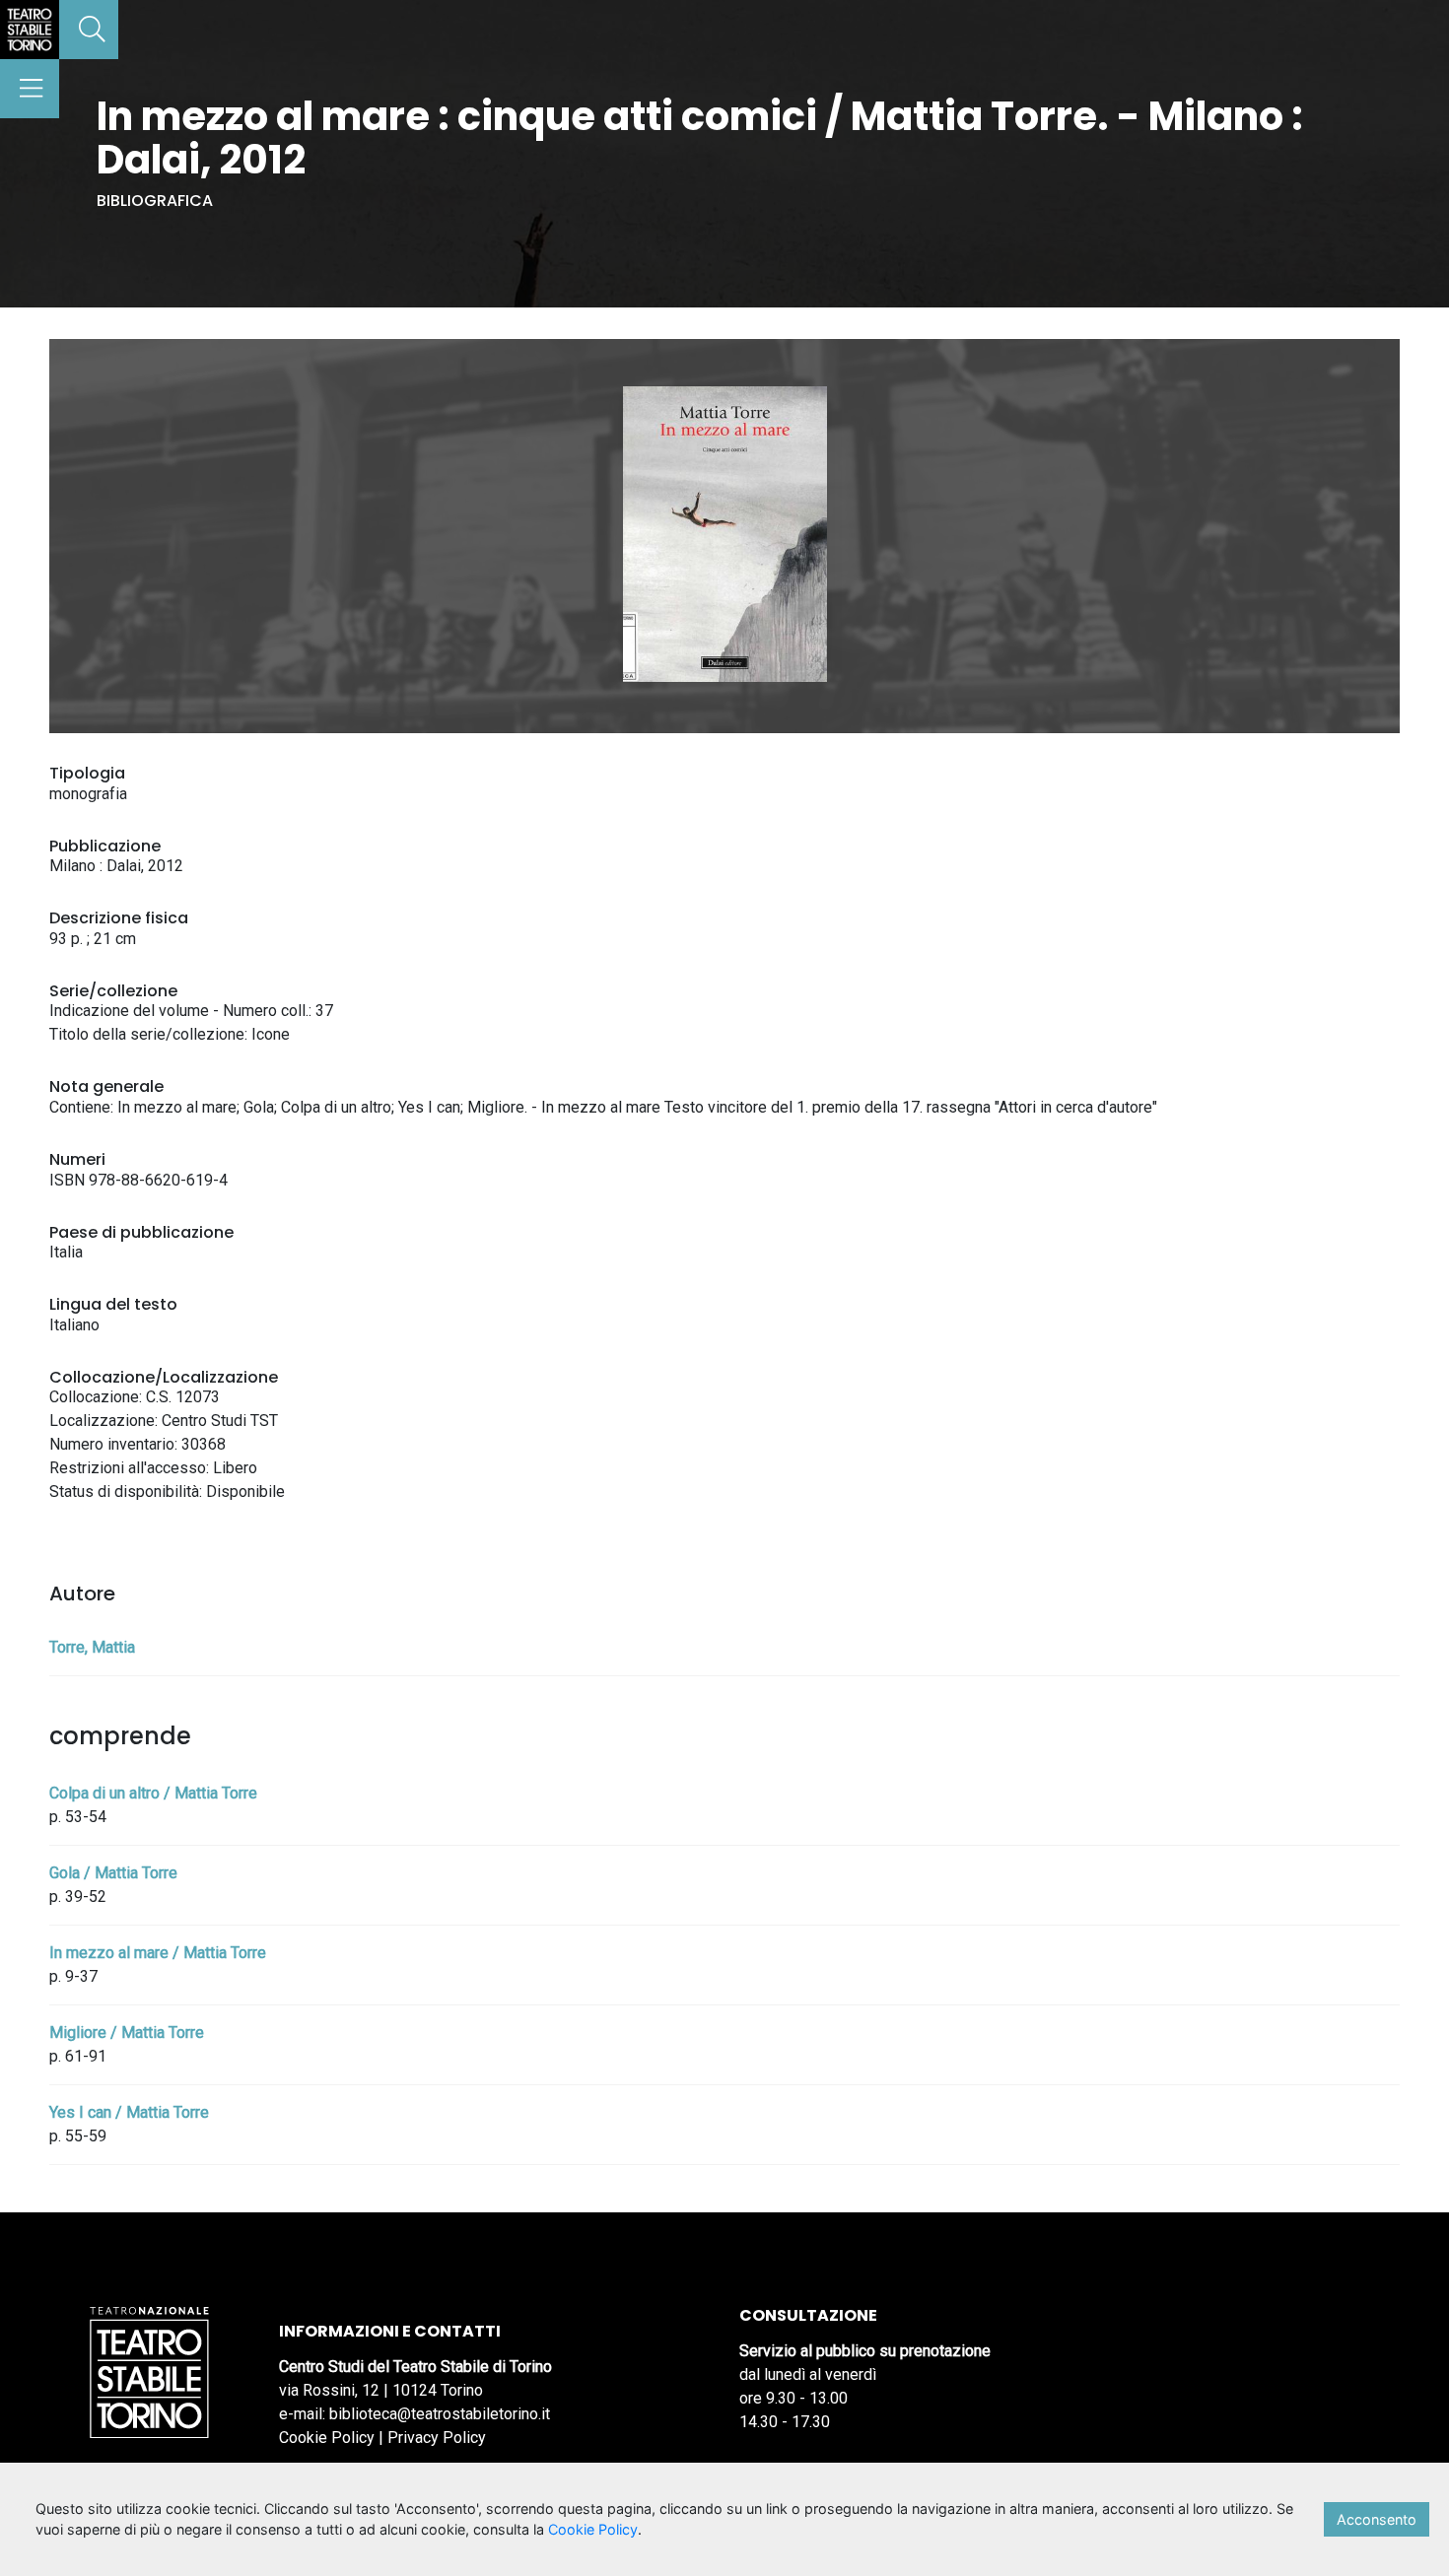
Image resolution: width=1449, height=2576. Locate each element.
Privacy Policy (437, 2438)
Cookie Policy (327, 2438)
